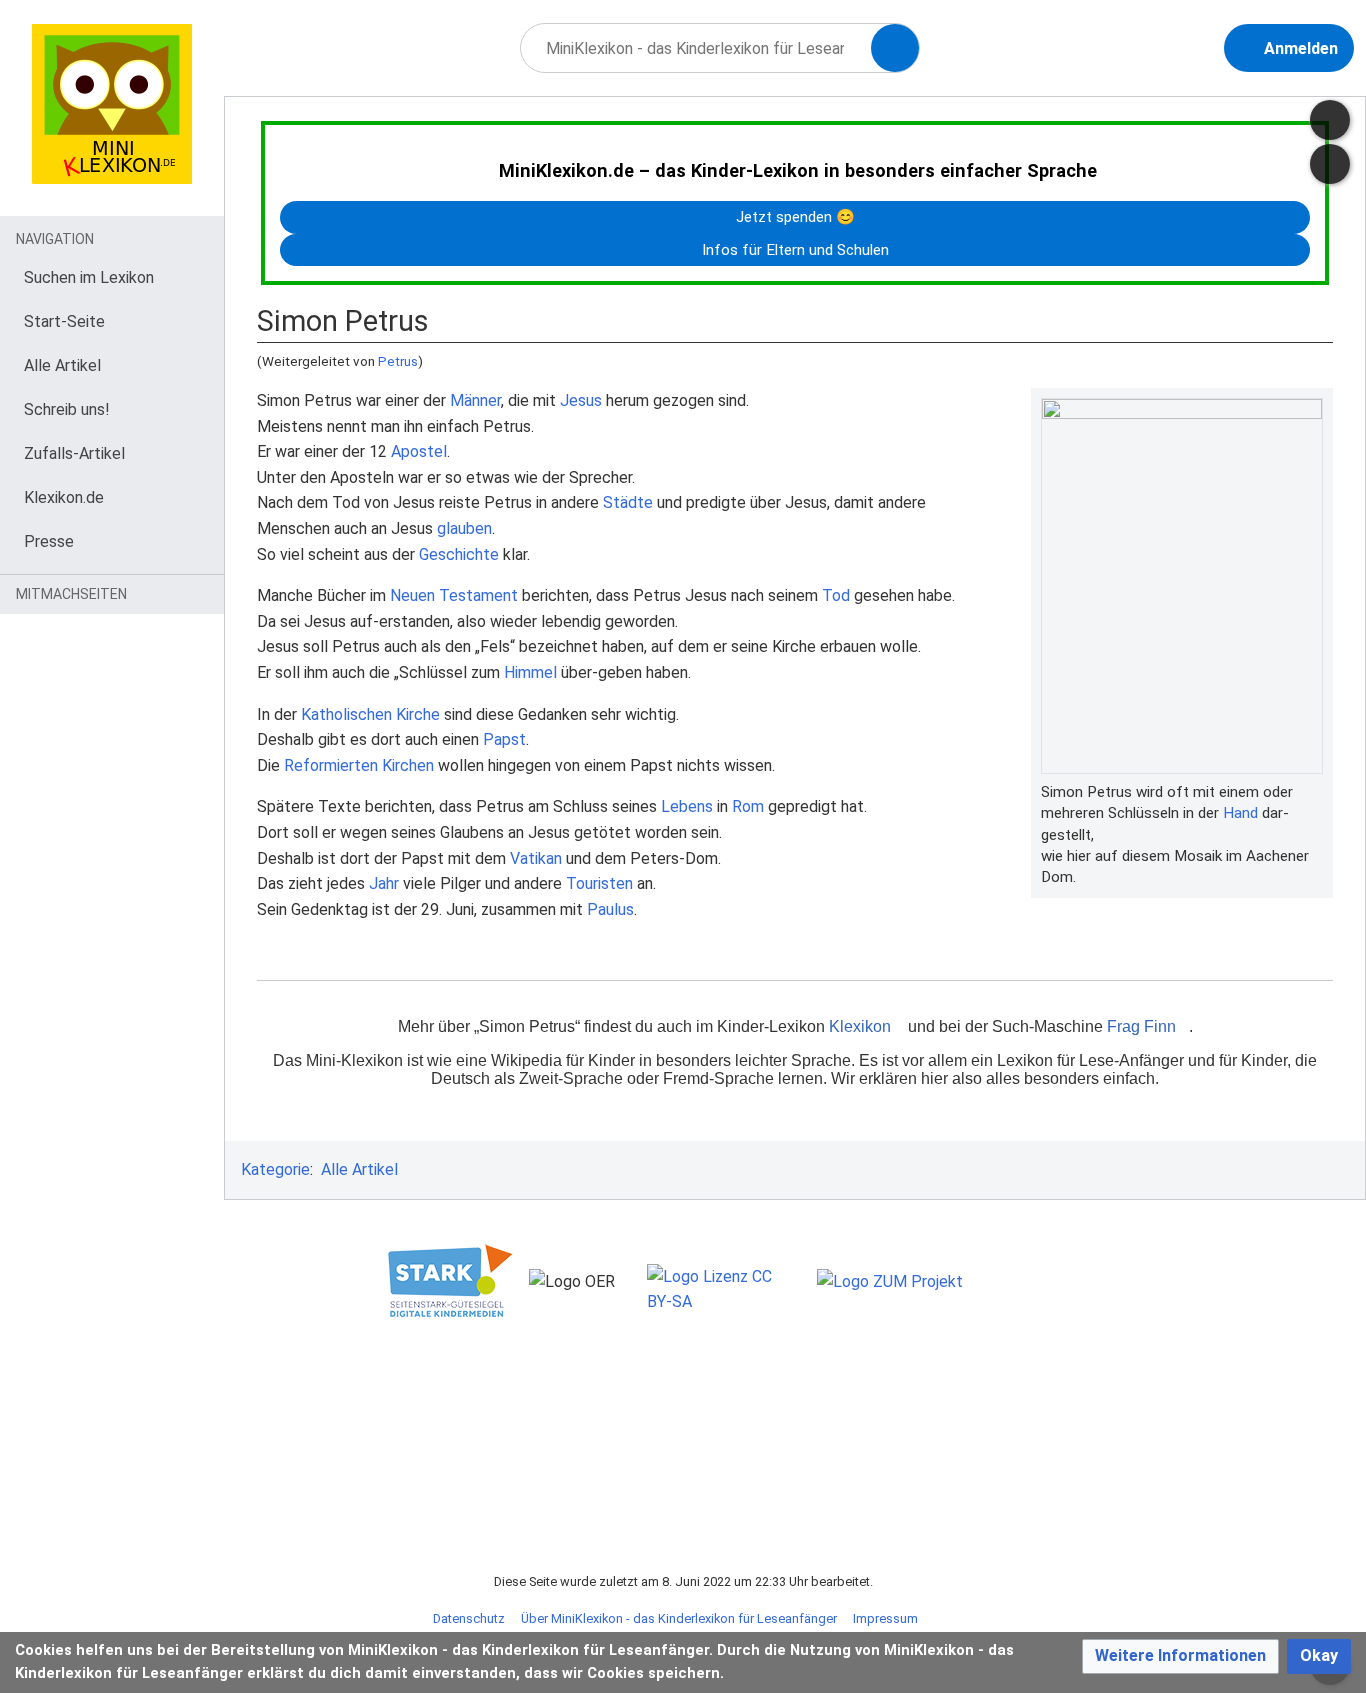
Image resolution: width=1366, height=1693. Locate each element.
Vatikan (536, 858)
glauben (464, 528)
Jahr (384, 883)
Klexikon (860, 1026)
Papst (504, 739)
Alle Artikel (359, 1169)
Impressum (885, 1618)
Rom (748, 806)
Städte (628, 502)
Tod (836, 595)
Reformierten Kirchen (359, 765)
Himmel (530, 672)
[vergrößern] (1313, 792)
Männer (475, 400)
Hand (1240, 813)
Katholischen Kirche (370, 714)
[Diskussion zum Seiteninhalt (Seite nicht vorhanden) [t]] (1330, 120)
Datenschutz (469, 1618)
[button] (1180, 1656)
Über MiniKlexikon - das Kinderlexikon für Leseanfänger (679, 1618)
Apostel (419, 451)
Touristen (599, 883)
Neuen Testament (454, 595)
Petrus (398, 361)
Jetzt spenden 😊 (795, 217)
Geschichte (459, 554)
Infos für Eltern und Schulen (795, 250)
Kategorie (275, 1169)
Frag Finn (1141, 1026)
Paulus (610, 909)
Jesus (581, 400)
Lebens (687, 806)
